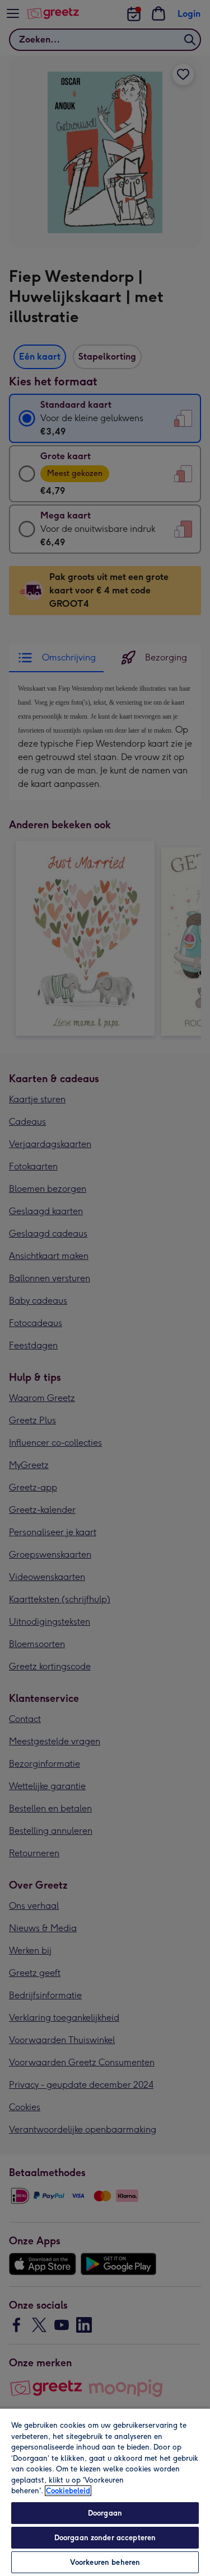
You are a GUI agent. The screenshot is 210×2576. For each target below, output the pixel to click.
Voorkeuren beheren (105, 2562)
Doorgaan (105, 2513)
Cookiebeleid (68, 2491)
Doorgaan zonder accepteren (105, 2538)
